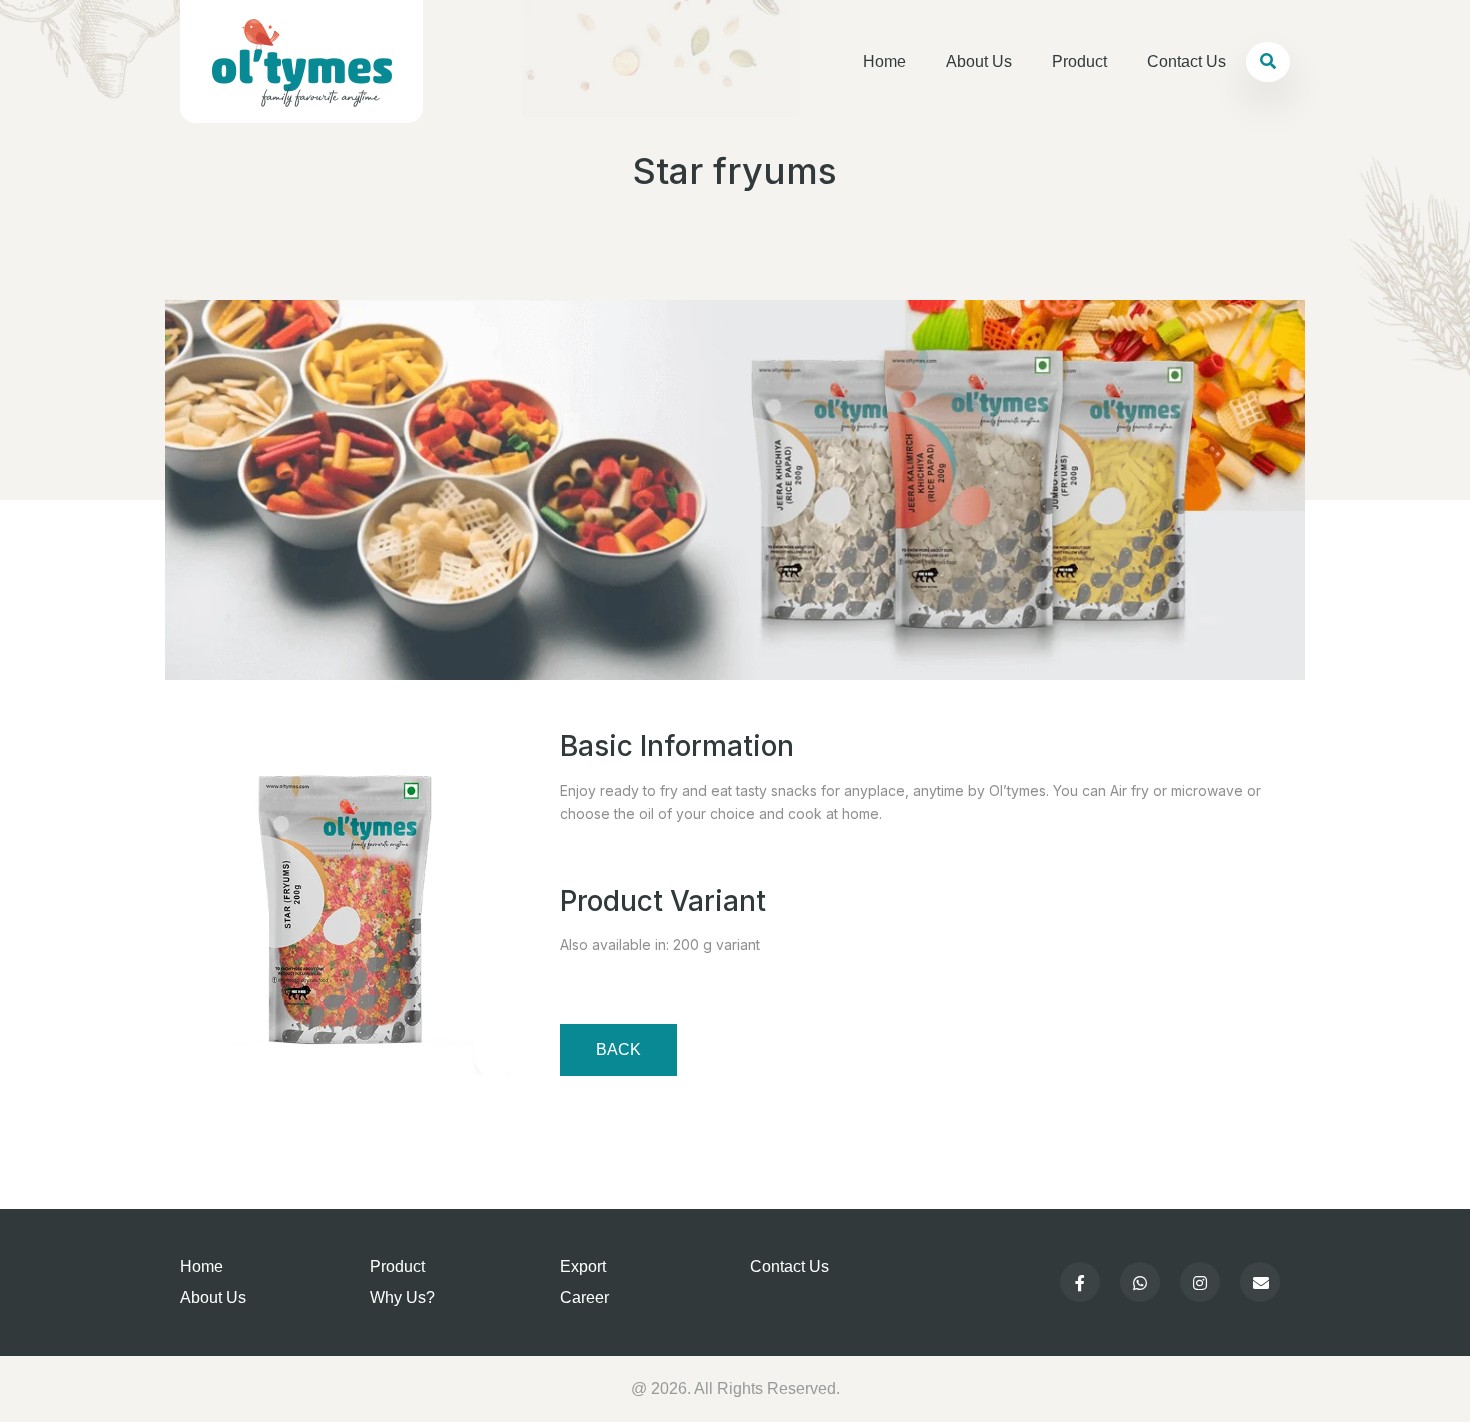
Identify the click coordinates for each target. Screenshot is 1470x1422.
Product (1079, 61)
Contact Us (1186, 61)
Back (618, 1049)
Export (583, 1266)
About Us (979, 61)
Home (884, 61)
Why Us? (402, 1297)
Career (584, 1297)
